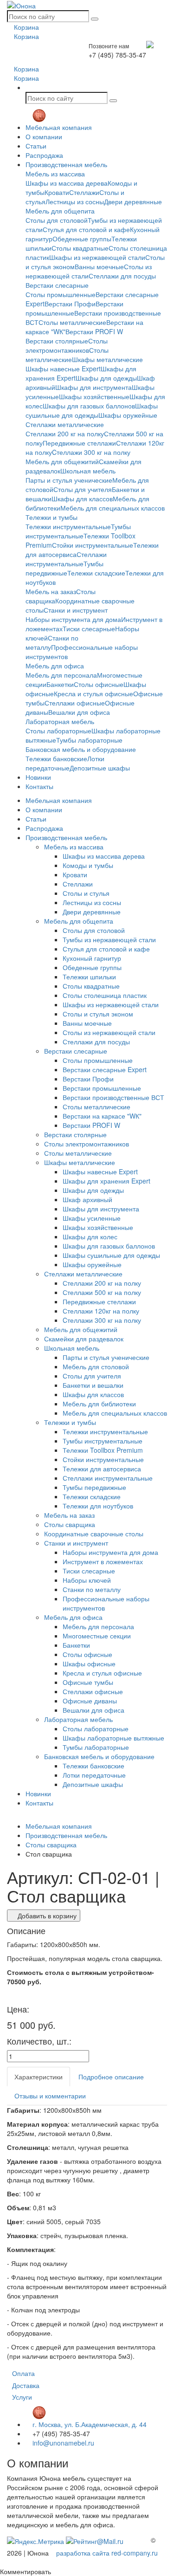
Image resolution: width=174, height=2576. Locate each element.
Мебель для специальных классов (113, 508)
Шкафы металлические (107, 359)
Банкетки (60, 684)
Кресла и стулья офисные (93, 693)
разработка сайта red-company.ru (107, 2553)
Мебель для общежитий (62, 461)
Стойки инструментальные (93, 545)
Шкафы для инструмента (93, 387)
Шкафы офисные (89, 1663)
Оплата (23, 2373)
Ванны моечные (99, 266)
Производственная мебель (66, 164)
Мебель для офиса (55, 666)
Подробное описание (111, 2077)
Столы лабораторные (58, 731)
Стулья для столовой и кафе (86, 229)
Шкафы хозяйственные (94, 396)
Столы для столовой (57, 220)
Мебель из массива (55, 174)
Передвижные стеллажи (79, 443)
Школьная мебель (88, 471)
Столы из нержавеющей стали (109, 1032)
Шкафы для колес (90, 1236)
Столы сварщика (70, 1524)
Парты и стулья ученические (69, 480)
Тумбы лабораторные (89, 740)
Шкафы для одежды (106, 378)
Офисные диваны (90, 1701)
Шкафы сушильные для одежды (92, 410)
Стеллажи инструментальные (66, 559)
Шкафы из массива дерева (67, 183)
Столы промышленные (61, 294)
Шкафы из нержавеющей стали (97, 257)
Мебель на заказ (51, 591)
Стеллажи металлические (65, 424)
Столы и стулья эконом (98, 1014)
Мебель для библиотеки (99, 1404)
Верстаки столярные (57, 341)
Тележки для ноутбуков (98, 1506)
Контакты (39, 786)
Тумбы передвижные (64, 568)
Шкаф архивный (87, 1199)
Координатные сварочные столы (94, 1534)
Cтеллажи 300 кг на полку (91, 452)
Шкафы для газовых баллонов (89, 406)
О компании (44, 136)
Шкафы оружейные (128, 415)
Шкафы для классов (82, 498)
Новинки (38, 777)
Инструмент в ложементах (103, 1561)
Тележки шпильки (89, 977)
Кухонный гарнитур (92, 958)
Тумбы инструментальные (78, 531)
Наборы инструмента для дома (73, 619)
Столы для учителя (83, 489)
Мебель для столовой (96, 1366)
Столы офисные (99, 684)
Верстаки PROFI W (94, 331)
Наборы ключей (87, 1580)
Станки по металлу (92, 1589)
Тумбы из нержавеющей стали (109, 939)
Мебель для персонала (61, 675)
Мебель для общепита (60, 211)
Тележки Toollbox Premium (103, 1450)
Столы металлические (72, 322)
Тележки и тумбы (52, 517)
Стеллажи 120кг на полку (101, 1311)
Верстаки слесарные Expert (105, 1069)
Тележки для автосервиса (102, 1469)
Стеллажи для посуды (122, 276)
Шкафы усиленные (92, 1218)
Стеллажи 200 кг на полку (65, 434)
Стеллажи (84, 192)
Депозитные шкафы (100, 768)
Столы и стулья (86, 893)
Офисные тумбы (88, 1682)
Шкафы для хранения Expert (106, 1181)
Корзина (26, 27)
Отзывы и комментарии (50, 2096)
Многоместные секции (97, 1636)
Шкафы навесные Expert (63, 369)
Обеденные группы (82, 239)
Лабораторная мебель (60, 721)
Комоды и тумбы (88, 865)
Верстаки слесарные (57, 285)
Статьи (36, 146)
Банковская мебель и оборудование (81, 749)
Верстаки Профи (70, 304)
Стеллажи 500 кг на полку (102, 1292)
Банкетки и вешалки (93, 1385)
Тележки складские (96, 573)
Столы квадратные (80, 248)
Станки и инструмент (76, 610)
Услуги (22, 2397)
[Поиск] (95, 19)
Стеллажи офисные (75, 703)
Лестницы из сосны (75, 201)
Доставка (26, 2385)
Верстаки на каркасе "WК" (102, 1116)
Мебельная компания (59, 127)
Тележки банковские (56, 758)
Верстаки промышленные (102, 1088)
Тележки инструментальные (68, 526)
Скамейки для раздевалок (84, 1339)
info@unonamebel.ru (62, 2443)
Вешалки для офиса (79, 712)
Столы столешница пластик (105, 995)
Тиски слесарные (89, 628)
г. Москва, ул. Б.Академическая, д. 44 (89, 2424)
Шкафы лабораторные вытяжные (113, 1738)
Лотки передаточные (65, 763)
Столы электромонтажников (67, 345)
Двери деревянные (133, 201)
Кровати (57, 192)
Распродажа (44, 155)
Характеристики (39, 2077)
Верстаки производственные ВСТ (113, 1097)
